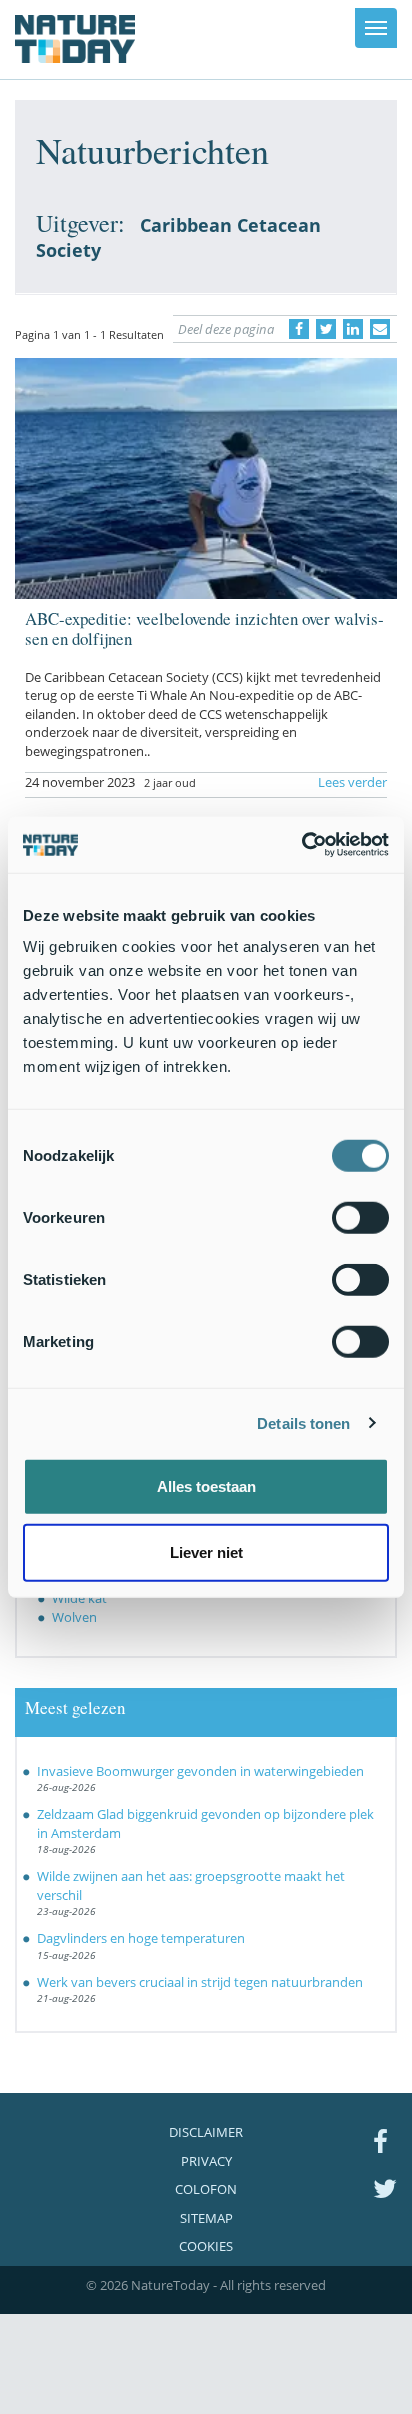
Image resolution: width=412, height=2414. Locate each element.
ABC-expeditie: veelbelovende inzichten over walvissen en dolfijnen (204, 628)
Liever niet (206, 1551)
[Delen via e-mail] (380, 329)
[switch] (360, 1218)
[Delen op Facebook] (299, 329)
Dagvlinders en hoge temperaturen (141, 1938)
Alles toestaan (206, 1486)
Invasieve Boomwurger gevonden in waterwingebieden (200, 1771)
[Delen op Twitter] (326, 329)
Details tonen (303, 1422)
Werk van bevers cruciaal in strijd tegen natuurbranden (200, 1982)
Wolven (74, 1617)
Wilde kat (79, 1598)
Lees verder (352, 782)
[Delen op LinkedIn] (353, 329)
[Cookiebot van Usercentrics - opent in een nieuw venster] (301, 845)
